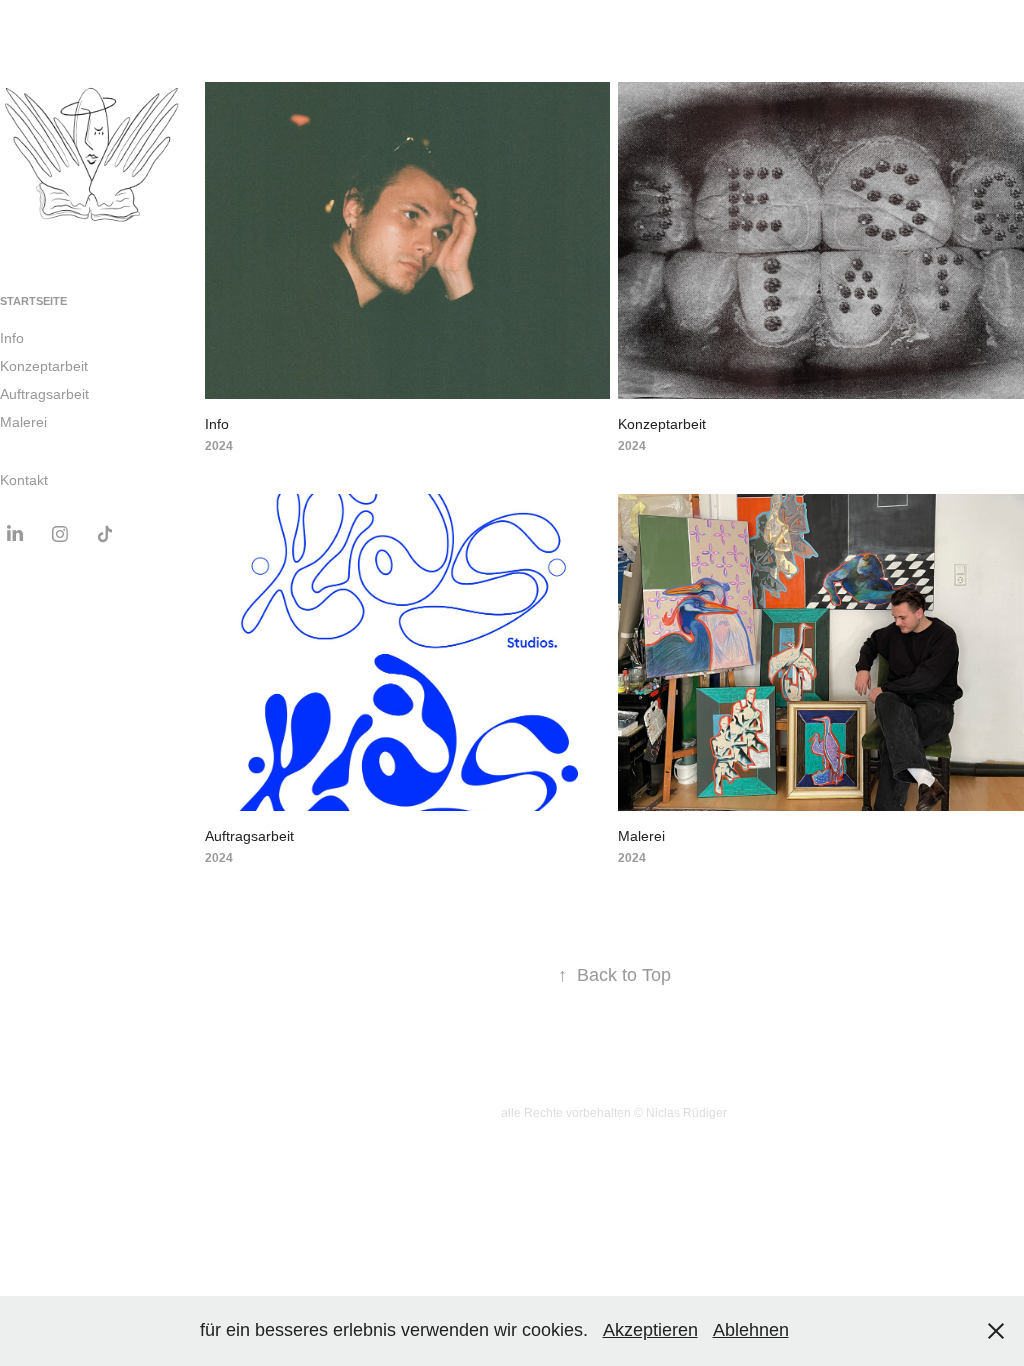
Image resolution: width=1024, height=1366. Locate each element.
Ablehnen (751, 1330)
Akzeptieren (650, 1330)
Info (12, 338)
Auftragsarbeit (44, 394)
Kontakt (24, 480)
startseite (33, 301)
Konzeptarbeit (44, 366)
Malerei (23, 422)
